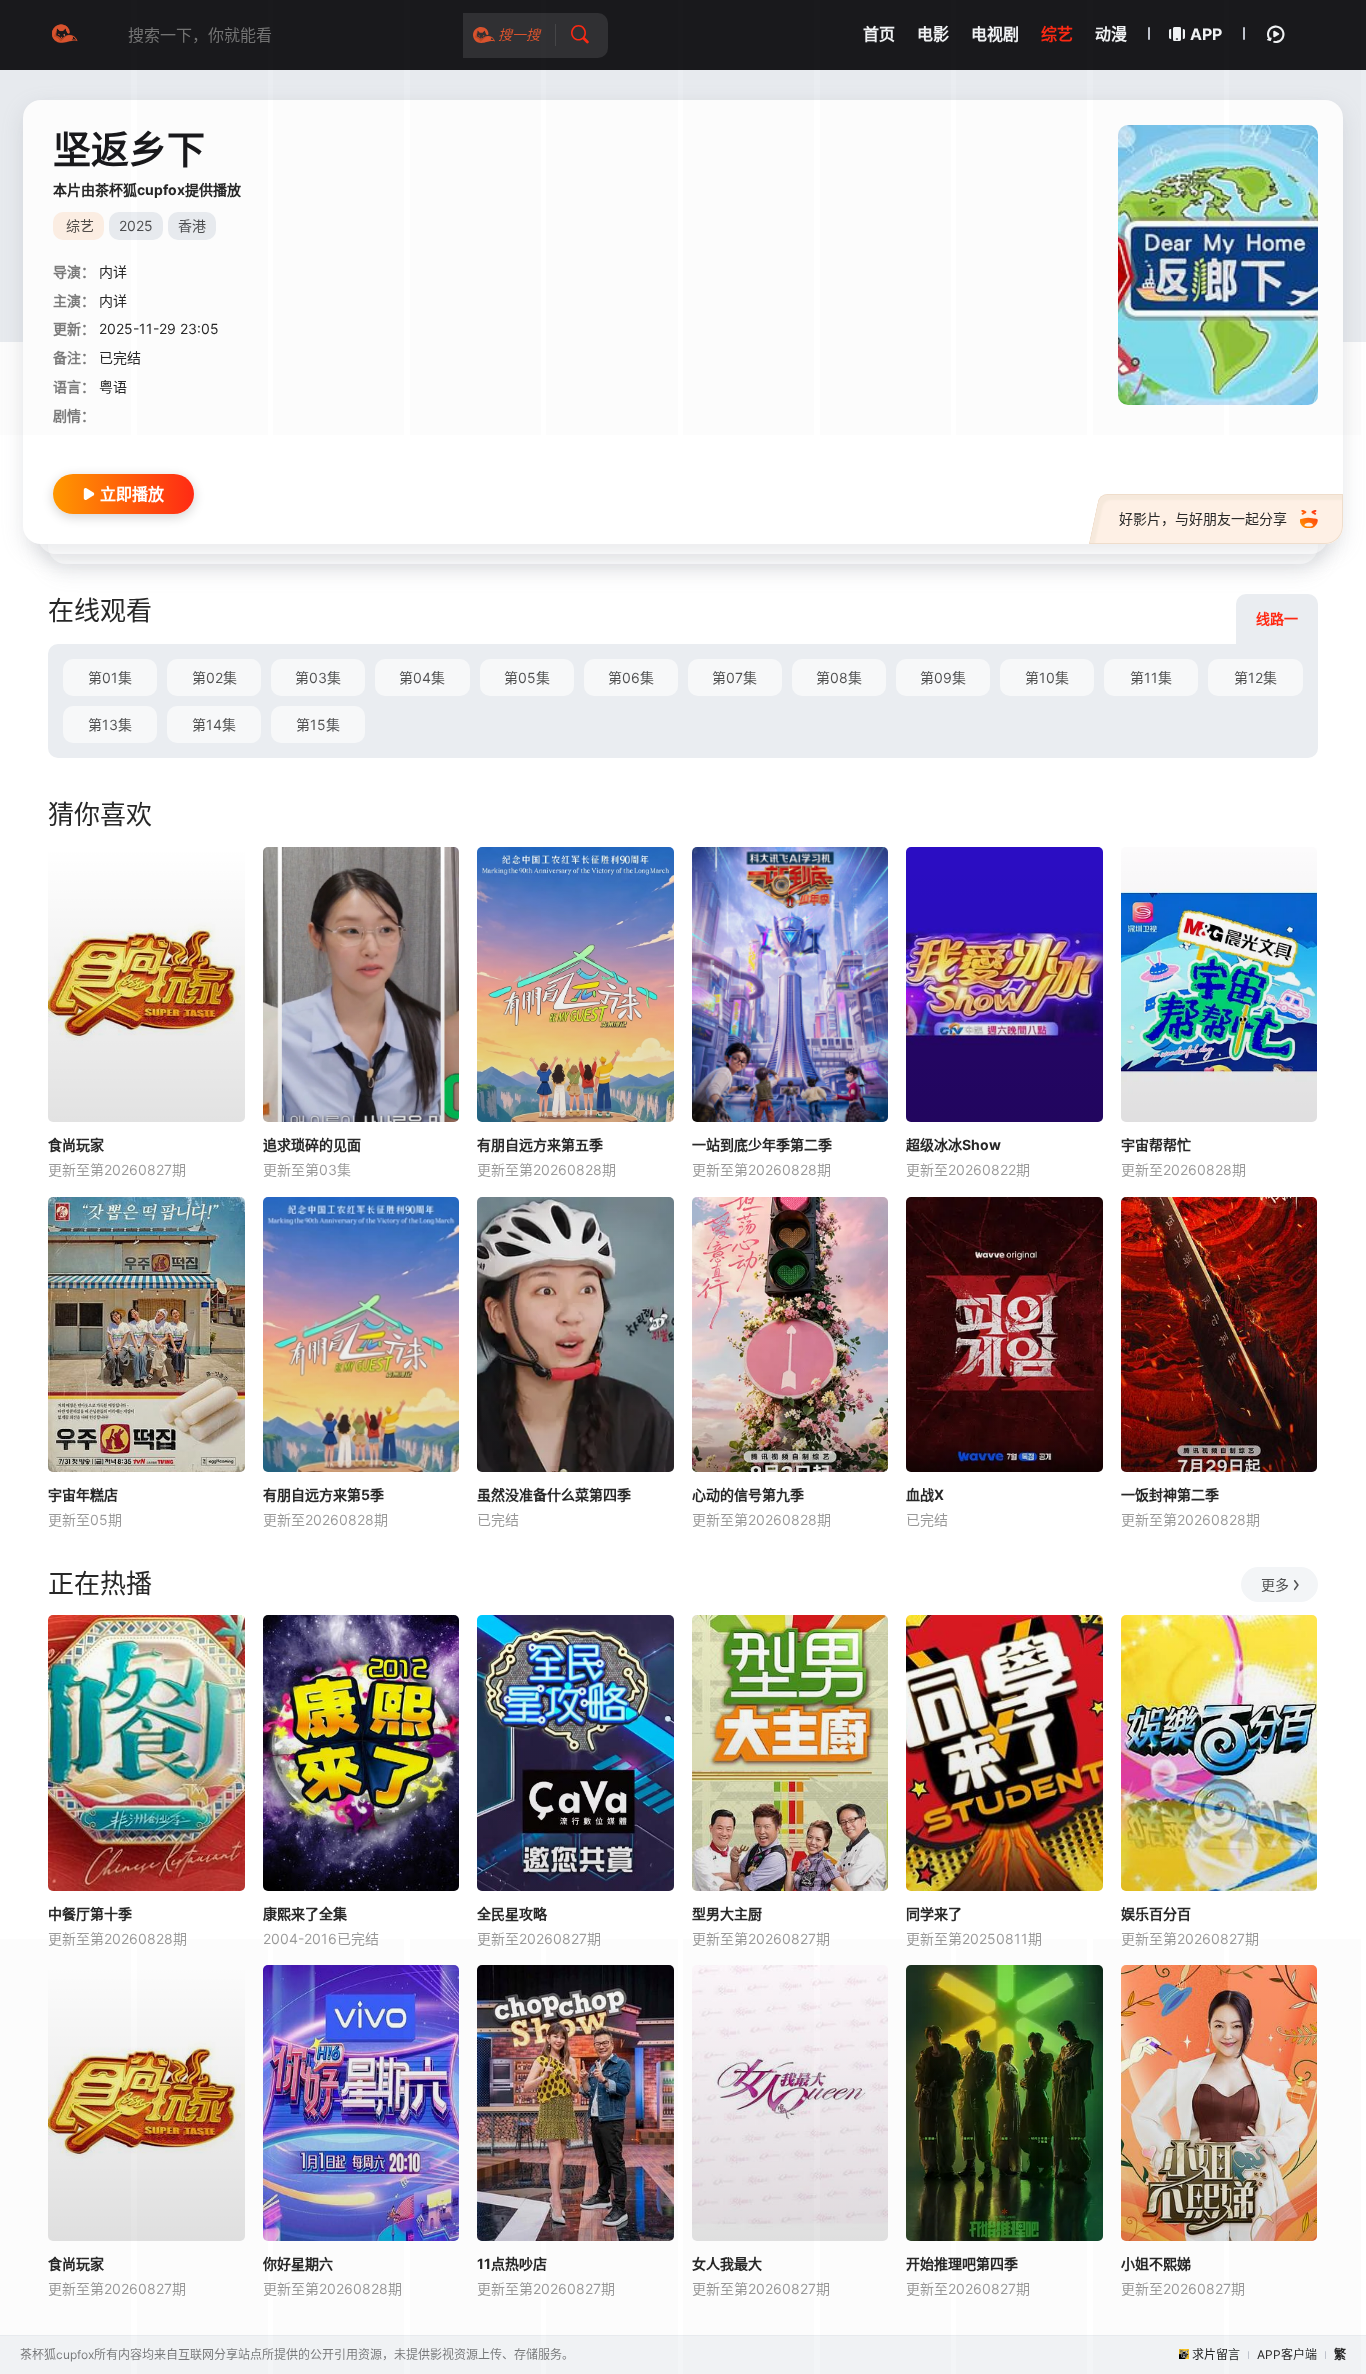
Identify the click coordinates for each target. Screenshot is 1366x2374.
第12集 (1255, 677)
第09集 (943, 677)
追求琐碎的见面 (312, 1144)
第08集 (839, 677)
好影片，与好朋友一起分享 (1203, 518)
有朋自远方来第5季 (323, 1494)
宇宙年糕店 (83, 1494)
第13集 (110, 724)
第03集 (318, 677)
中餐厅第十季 (90, 1913)
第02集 (214, 677)
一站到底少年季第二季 (762, 1144)
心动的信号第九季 (748, 1494)
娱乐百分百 (1156, 1913)
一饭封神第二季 (1170, 1494)
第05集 (527, 677)
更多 (1275, 1584)
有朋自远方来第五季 (540, 1144)
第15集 (318, 724)
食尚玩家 (76, 1144)
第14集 (214, 724)
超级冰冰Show (953, 1144)
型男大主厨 (727, 1913)
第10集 (1047, 677)
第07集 (734, 677)
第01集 (110, 677)
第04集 (422, 677)
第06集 (631, 677)
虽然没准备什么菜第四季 (554, 1494)
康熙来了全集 (305, 1913)
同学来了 (934, 1913)
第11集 (1151, 677)
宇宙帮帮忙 (1156, 1144)
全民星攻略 (512, 1913)
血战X (925, 1494)
